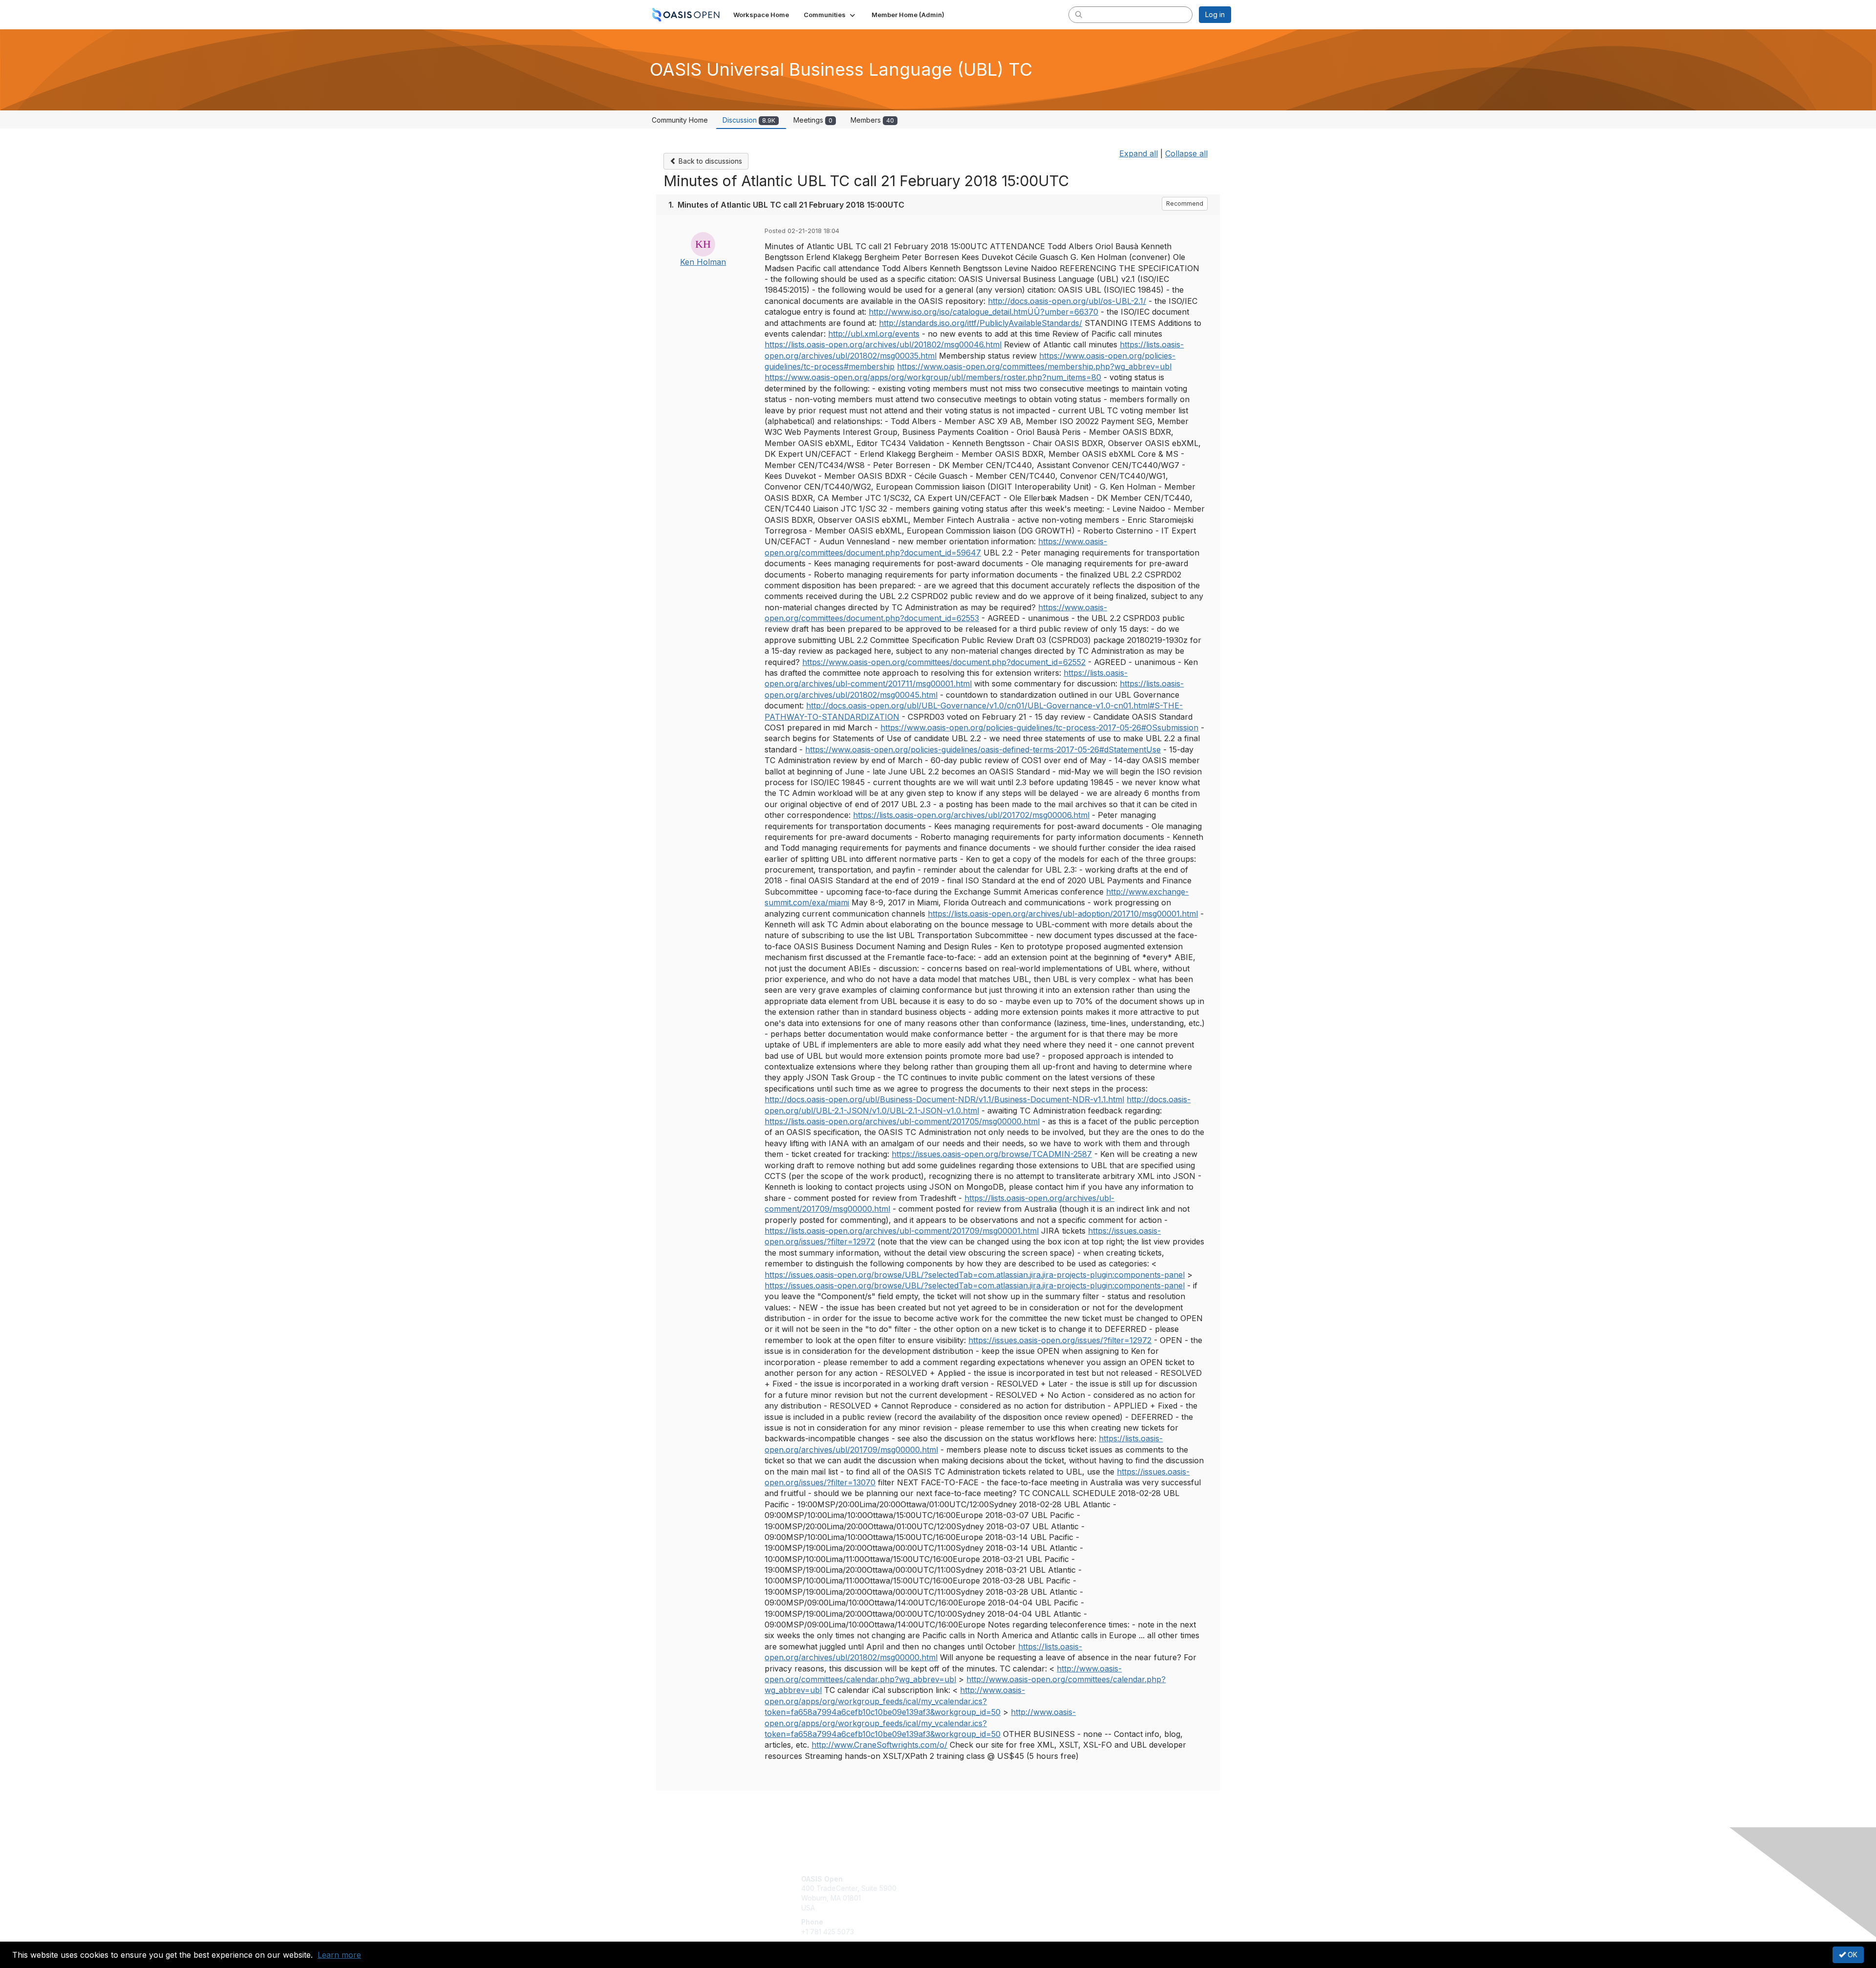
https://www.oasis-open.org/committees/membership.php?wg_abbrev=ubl (1034, 366)
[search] (1079, 14)
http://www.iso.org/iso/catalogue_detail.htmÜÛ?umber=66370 (983, 312)
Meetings (813, 120)
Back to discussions (709, 161)
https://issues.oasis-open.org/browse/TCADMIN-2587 (992, 1154)
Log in (1215, 14)
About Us (1098, 1879)
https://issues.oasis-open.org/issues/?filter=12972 (1060, 1340)
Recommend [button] (1185, 203)
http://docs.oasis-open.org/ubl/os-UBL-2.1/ (1067, 301)
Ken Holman (703, 262)
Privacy (1095, 1888)
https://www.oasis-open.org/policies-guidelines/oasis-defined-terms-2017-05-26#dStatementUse (983, 749)
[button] (830, 15)
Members (872, 120)
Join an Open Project (976, 1893)
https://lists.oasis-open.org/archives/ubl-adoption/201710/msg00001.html (1063, 914)
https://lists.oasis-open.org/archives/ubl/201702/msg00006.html (971, 815)
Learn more (339, 1955)
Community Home (680, 120)
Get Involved (962, 1879)
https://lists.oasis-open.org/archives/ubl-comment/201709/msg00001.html (902, 1231)
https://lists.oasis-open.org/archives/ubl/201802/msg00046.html (883, 344)
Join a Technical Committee (986, 1908)
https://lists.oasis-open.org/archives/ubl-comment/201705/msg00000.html (902, 1121)
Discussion (749, 120)
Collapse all (1186, 153)
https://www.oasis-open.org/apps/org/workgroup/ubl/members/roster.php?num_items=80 (933, 377)
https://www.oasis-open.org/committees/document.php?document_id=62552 (944, 662)
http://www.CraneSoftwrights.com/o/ (879, 1745)
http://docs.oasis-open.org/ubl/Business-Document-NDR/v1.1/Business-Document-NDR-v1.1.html (944, 1099)
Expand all (1139, 153)
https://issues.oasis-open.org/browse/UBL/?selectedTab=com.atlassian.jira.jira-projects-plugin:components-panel (975, 1275)
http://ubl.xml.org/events (874, 334)
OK (1852, 1955)
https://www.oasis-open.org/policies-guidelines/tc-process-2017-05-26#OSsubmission (1039, 727)
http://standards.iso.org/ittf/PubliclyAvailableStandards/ (981, 323)
